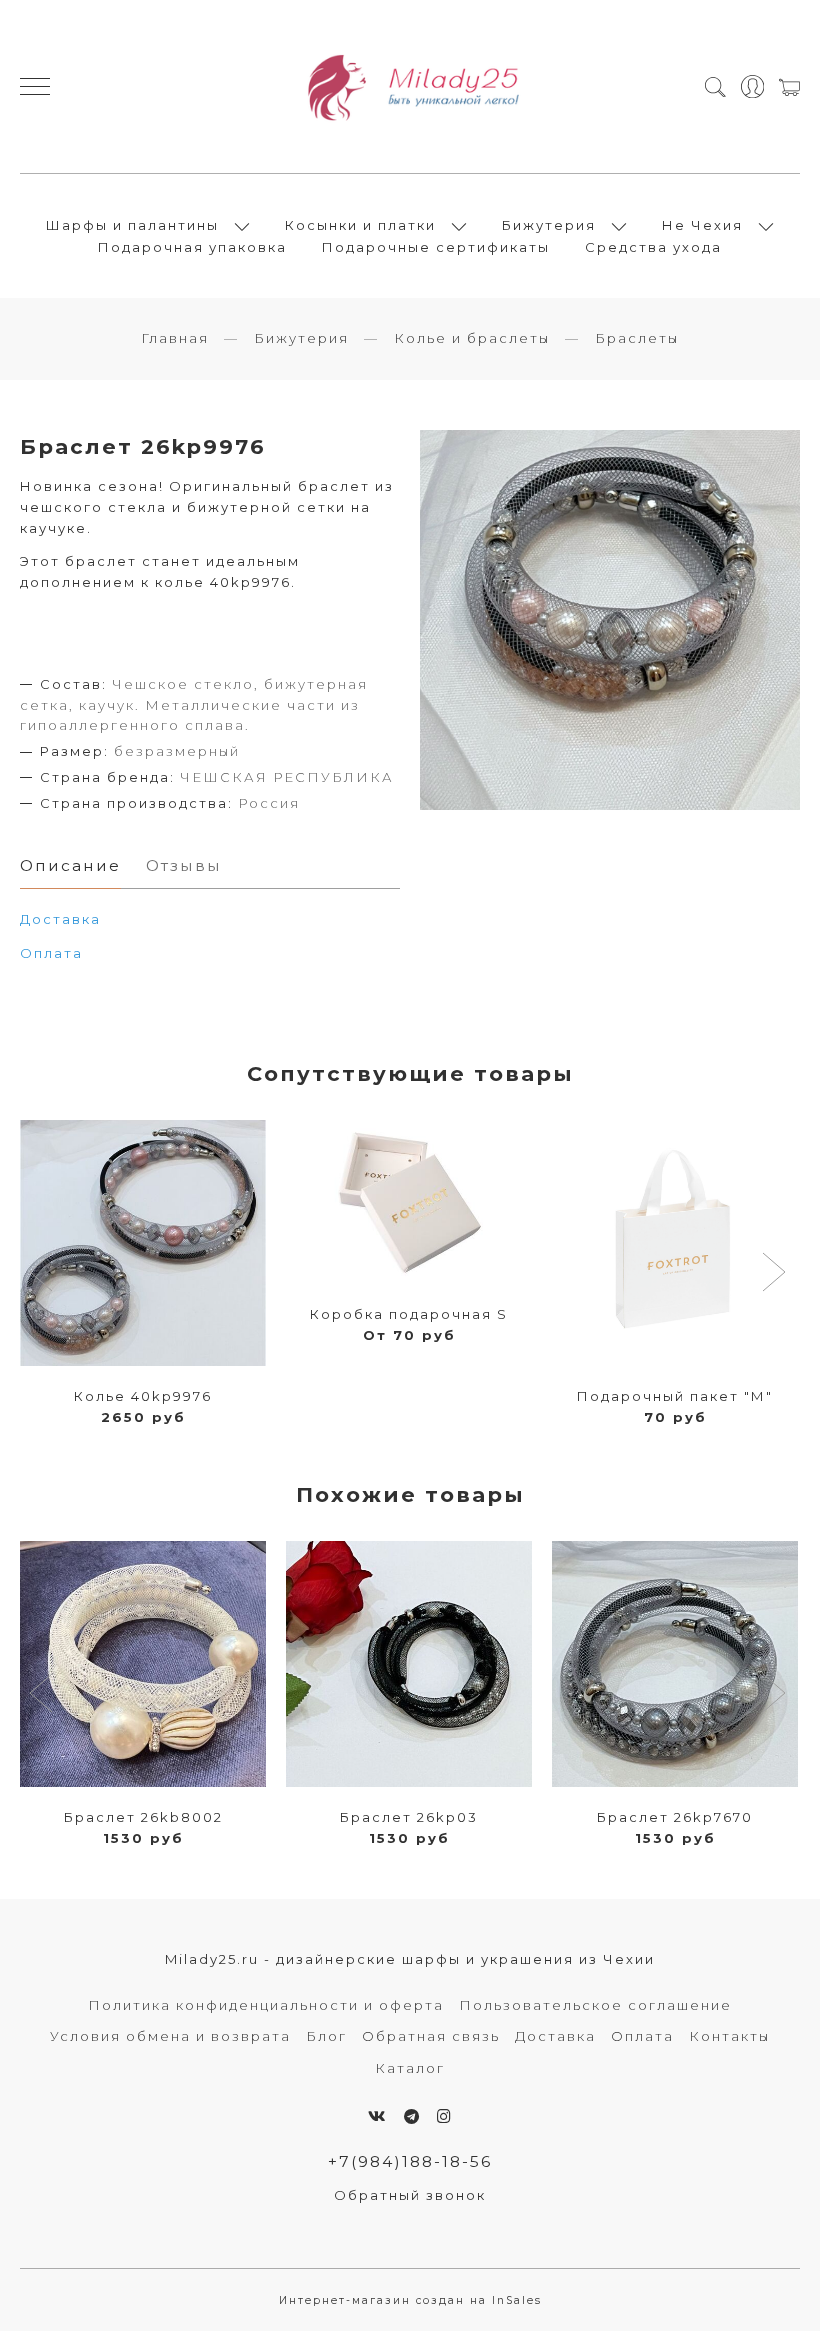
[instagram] (445, 2116)
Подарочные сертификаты (436, 247)
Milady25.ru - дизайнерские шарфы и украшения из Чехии (410, 1959)
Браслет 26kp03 (409, 1817)
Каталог (410, 2068)
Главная (175, 338)
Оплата (51, 953)
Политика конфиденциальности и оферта (266, 2005)
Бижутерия (549, 225)
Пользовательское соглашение (595, 2005)
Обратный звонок (410, 2195)
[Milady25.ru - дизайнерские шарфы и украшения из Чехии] (410, 86)
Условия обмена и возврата (170, 2036)
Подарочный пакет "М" (675, 1396)
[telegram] (412, 2116)
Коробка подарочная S (409, 1314)
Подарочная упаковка (192, 247)
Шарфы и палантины (132, 225)
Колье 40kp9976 (143, 1396)
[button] (43, 1274)
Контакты (729, 2036)
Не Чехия (702, 225)
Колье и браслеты (472, 338)
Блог (326, 2036)
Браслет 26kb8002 (143, 1817)
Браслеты (637, 338)
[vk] (378, 2116)
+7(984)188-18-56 (410, 2161)
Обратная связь (431, 2036)
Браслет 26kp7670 (675, 1817)
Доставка (555, 2036)
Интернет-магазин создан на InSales (410, 2300)
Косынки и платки (360, 225)
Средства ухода (653, 247)
